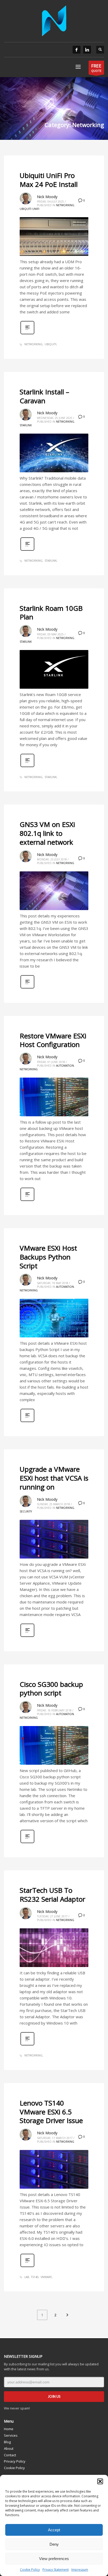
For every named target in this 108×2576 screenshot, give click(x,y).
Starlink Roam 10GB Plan (51, 613)
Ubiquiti (50, 344)
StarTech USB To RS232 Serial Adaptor (52, 1895)
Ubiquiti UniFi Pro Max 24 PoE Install (49, 180)
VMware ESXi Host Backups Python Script (48, 1257)
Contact (10, 2455)
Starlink (26, 425)
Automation (65, 1066)
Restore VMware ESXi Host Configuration (53, 1040)
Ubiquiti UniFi (29, 209)
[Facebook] (77, 50)
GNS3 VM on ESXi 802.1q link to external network (47, 833)
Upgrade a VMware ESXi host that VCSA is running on (54, 1478)
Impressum (80, 2570)
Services (11, 2435)
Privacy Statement (56, 2570)
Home (9, 2429)
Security (26, 1511)
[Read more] (27, 334)
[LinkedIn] (87, 50)
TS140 (35, 2277)
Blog (7, 2442)
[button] (100, 2481)
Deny (54, 2544)
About (9, 2448)
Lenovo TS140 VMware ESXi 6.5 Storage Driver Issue (51, 2112)
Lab (27, 2277)
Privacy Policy (15, 2461)
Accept (54, 2530)
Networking (65, 205)
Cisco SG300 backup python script (51, 1689)
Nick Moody (47, 197)
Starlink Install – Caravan (44, 396)
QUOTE (96, 68)
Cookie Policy (30, 2570)
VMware (46, 2277)
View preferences (54, 2559)
